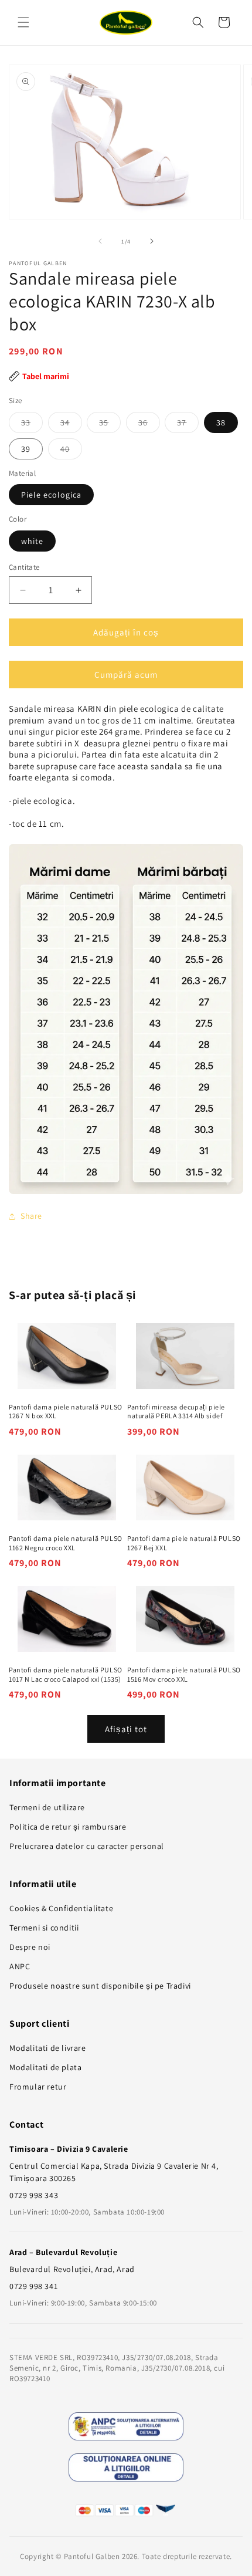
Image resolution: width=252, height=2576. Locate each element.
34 (71, 425)
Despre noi (30, 1947)
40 (71, 451)
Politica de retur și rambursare (68, 1827)
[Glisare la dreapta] (152, 241)
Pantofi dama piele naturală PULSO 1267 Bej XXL (184, 1543)
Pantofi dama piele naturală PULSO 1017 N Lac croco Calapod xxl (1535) (66, 1674)
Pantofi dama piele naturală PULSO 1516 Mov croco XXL (184, 1674)
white (32, 541)
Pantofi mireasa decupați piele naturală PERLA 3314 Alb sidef (176, 1412)
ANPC (20, 1966)
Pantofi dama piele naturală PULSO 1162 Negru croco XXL (66, 1543)
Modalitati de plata (45, 2067)
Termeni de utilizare (47, 1807)
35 (110, 425)
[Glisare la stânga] (100, 241)
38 (221, 422)
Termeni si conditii (44, 1928)
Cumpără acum (126, 675)
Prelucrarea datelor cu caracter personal (87, 1846)
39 (26, 449)
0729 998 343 (34, 2195)
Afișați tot (126, 1729)
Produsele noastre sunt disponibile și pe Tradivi (100, 1986)
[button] (23, 22)
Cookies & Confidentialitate (61, 1908)
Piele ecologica (51, 495)
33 (32, 425)
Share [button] (31, 1216)
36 (149, 425)
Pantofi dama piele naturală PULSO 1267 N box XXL (66, 1412)
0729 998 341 (33, 2286)
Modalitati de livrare (48, 2048)
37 (188, 425)
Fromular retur (38, 2087)
